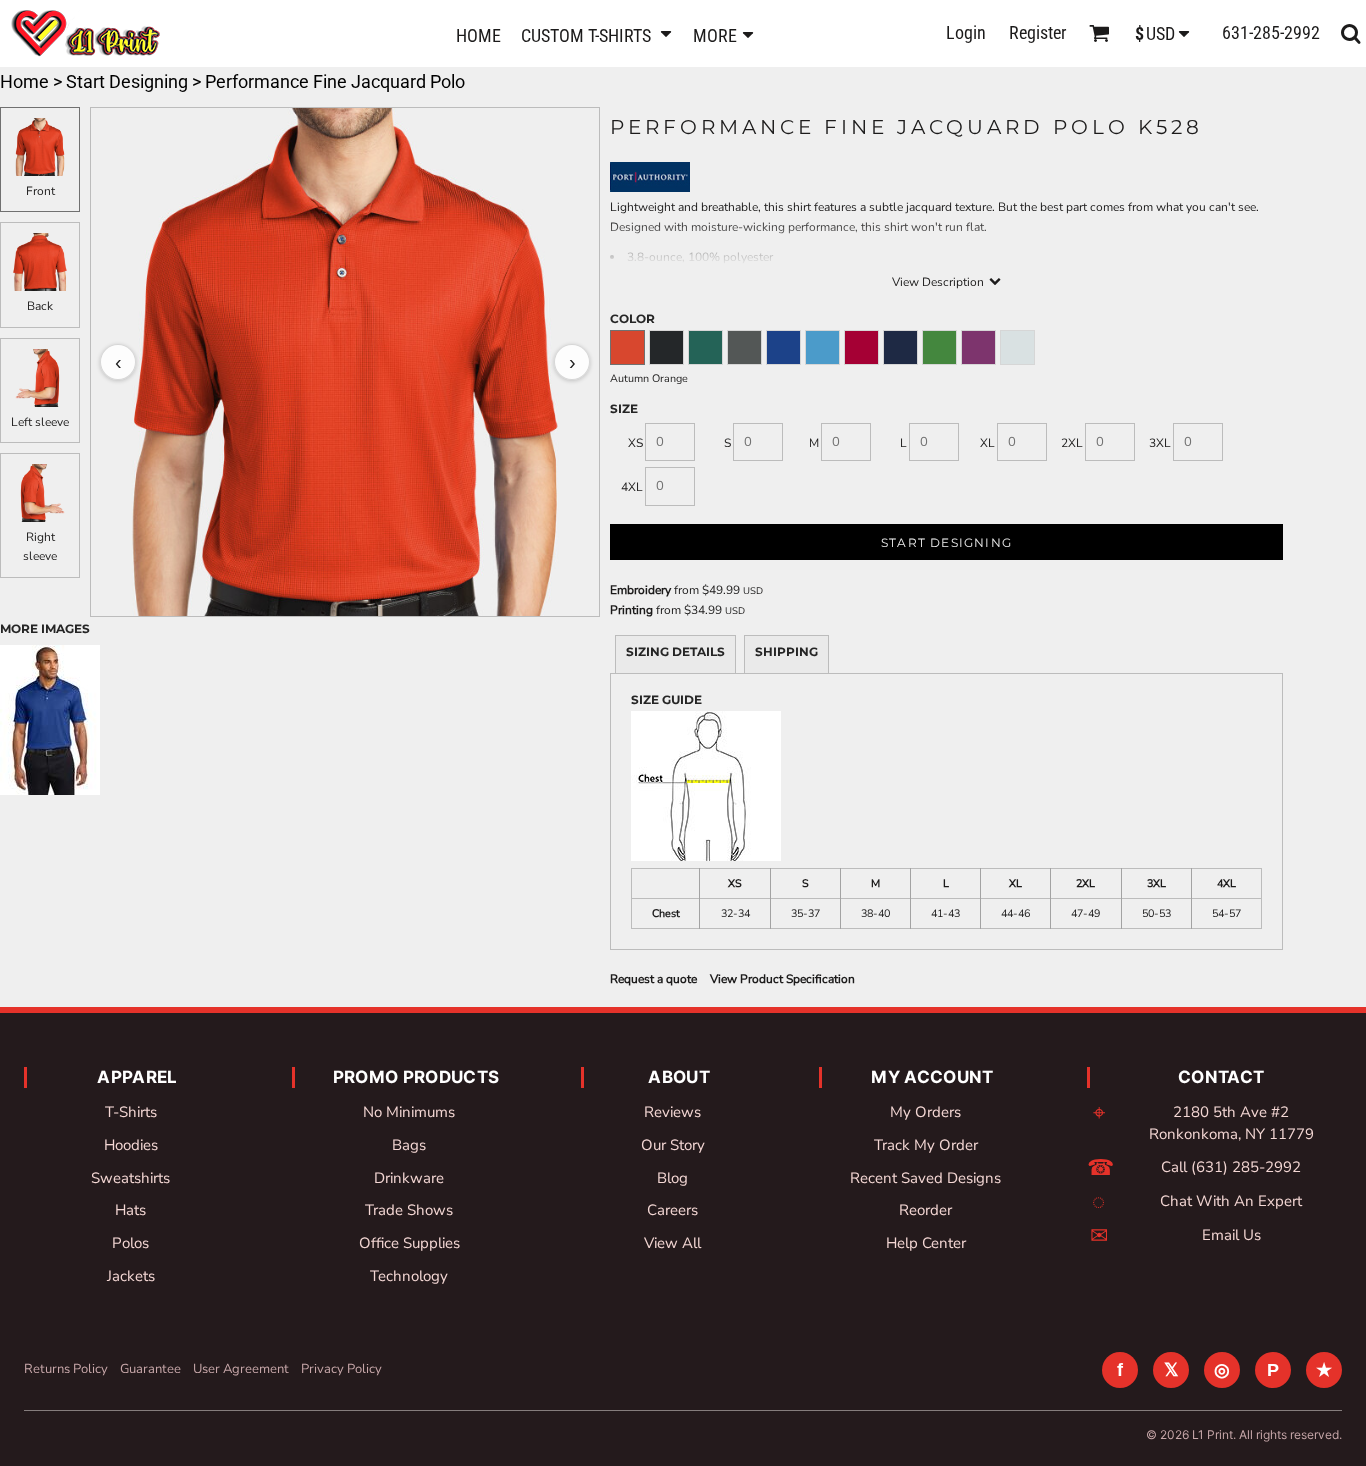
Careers (672, 1210)
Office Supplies (409, 1243)
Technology (409, 1276)
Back (40, 306)
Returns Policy (66, 1369)
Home (24, 81)
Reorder (925, 1210)
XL (987, 443)
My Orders (925, 1112)
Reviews (672, 1112)
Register (1037, 32)
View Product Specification (782, 979)
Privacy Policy (341, 1369)
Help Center (926, 1243)
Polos (130, 1243)
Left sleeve (40, 422)
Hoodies (131, 1145)
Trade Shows (409, 1210)
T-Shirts (131, 1112)
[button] (597, 33)
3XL (1160, 443)
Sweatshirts (130, 1178)
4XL (632, 487)
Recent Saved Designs (925, 1178)
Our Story (673, 1145)
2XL (1072, 443)
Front (40, 191)
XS (635, 443)
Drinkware (409, 1178)
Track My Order (926, 1145)
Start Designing (127, 81)
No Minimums (409, 1112)
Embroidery (640, 590)
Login (966, 32)
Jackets (131, 1276)
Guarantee (150, 1369)
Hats (130, 1210)
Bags (409, 1145)
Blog (672, 1178)
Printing (631, 610)
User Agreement (241, 1369)
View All (672, 1243)
